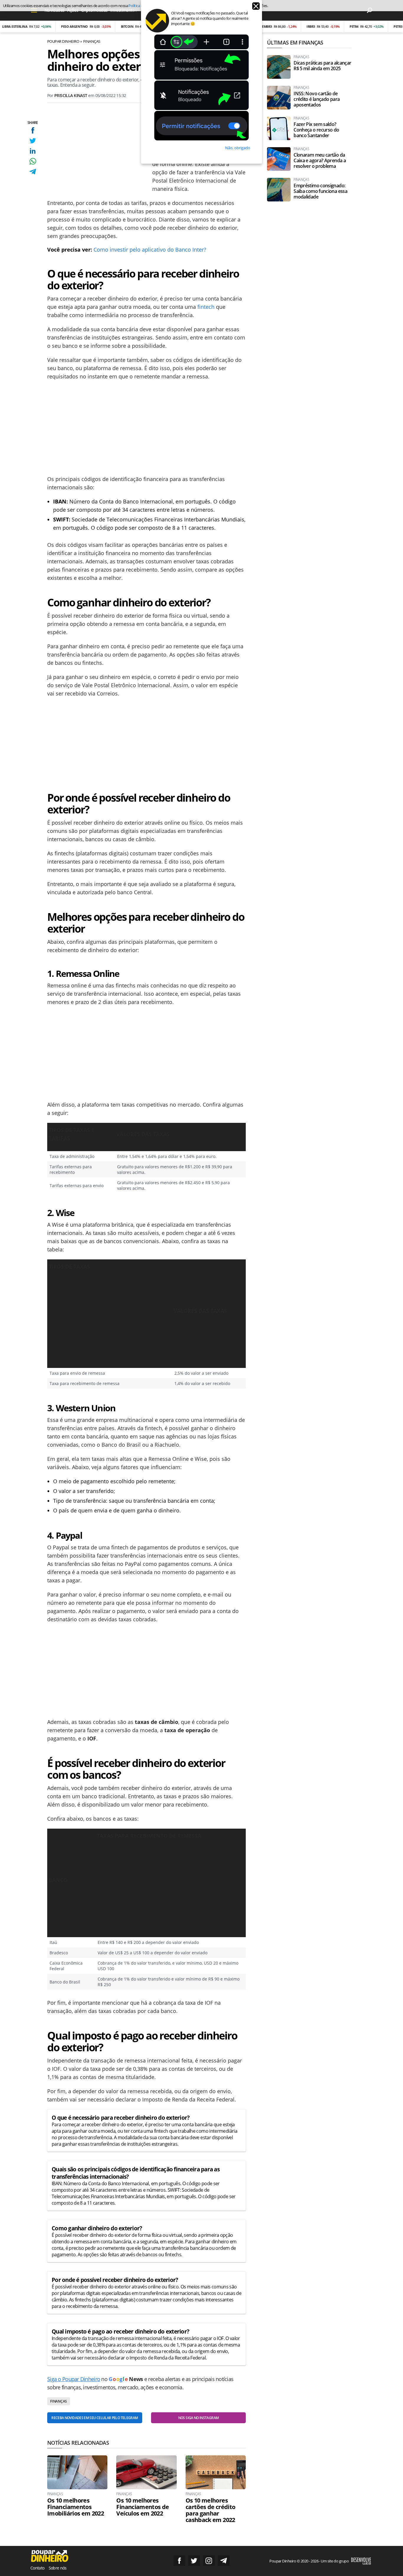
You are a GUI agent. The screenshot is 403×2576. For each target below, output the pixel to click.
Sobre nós (58, 2568)
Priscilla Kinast (71, 95)
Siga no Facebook (179, 2561)
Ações (73, 10)
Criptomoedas (94, 10)
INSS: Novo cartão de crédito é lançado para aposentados (317, 99)
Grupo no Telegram (224, 2561)
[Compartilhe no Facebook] (33, 130)
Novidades (54, 10)
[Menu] (34, 10)
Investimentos (124, 10)
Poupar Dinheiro (63, 41)
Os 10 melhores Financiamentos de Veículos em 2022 (142, 2507)
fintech (206, 307)
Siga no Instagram (209, 2561)
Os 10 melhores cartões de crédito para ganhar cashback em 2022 (210, 2510)
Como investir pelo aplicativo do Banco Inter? (150, 250)
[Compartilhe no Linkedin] (33, 151)
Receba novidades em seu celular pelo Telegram (95, 2418)
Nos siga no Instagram (199, 2418)
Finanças (92, 41)
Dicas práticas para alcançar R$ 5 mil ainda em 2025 (322, 66)
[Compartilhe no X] (33, 141)
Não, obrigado (238, 148)
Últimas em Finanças (295, 42)
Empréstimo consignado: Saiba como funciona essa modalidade (320, 191)
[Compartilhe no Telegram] (33, 172)
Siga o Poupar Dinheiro (74, 2379)
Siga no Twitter (194, 2561)
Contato (37, 2568)
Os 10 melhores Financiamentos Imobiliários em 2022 (76, 2507)
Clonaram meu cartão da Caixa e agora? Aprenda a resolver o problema (320, 161)
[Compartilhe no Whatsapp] (33, 161)
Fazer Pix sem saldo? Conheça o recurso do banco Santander (316, 130)
